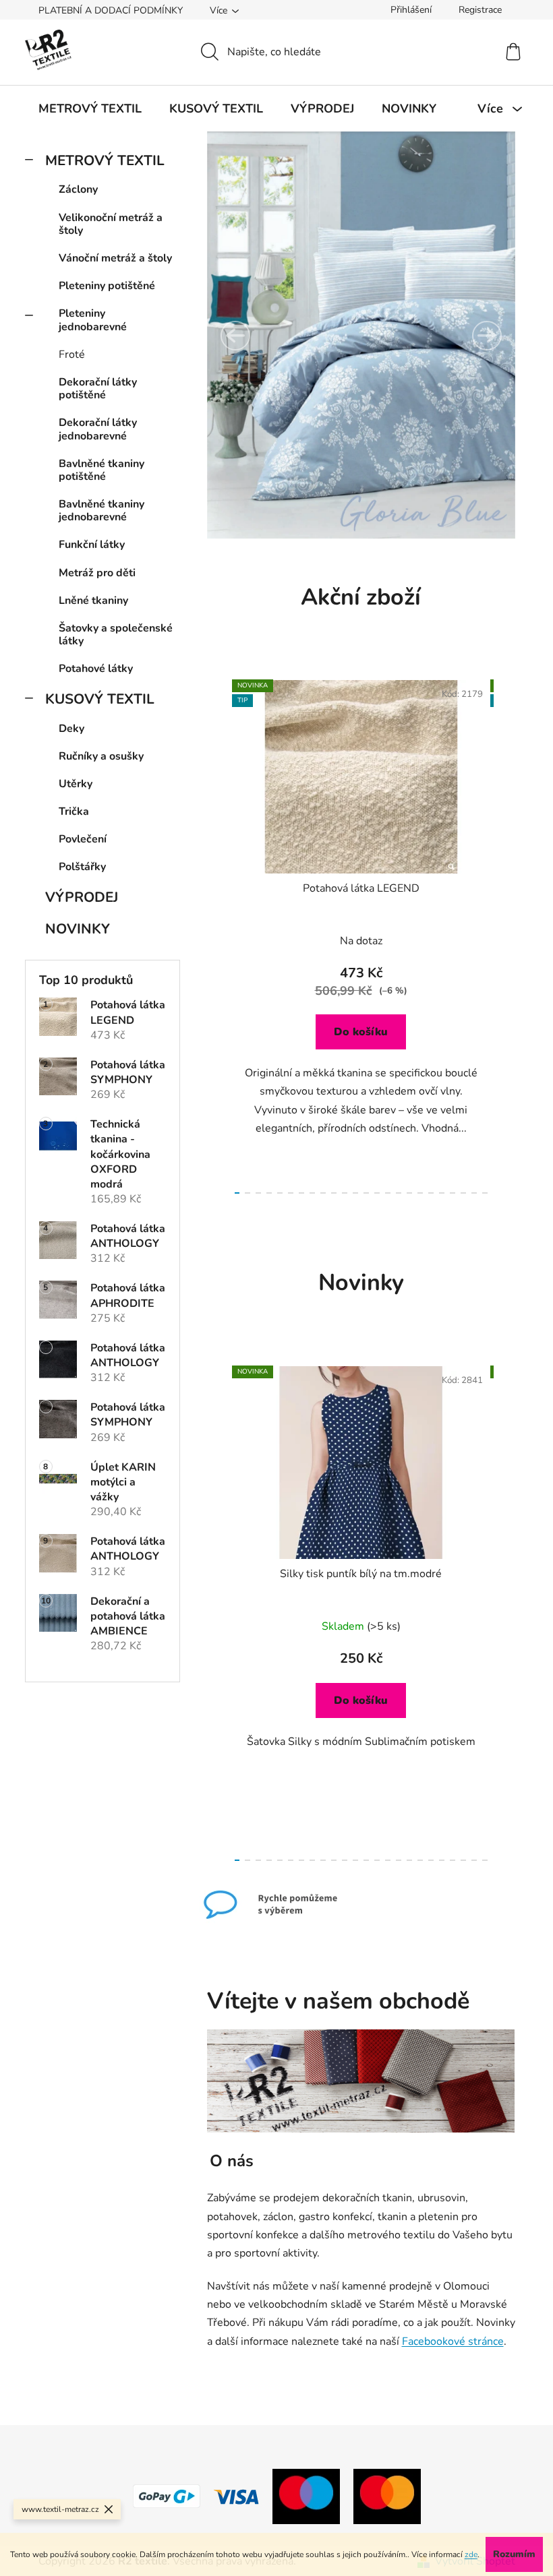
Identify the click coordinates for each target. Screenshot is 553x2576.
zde (471, 2554)
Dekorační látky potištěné (98, 389)
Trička (74, 811)
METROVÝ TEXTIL (105, 160)
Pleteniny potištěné (107, 286)
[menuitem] (90, 109)
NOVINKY (78, 929)
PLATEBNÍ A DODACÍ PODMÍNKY (111, 10)
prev (218, 933)
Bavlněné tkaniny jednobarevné (101, 511)
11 (355, 1193)
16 (409, 1193)
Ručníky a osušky (101, 756)
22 (474, 1193)
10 (345, 1193)
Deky (71, 729)
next (504, 933)
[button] (235, 336)
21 (463, 1193)
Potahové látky (96, 669)
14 (388, 1193)
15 (399, 1193)
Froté (72, 355)
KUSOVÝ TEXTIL (100, 699)
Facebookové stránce (453, 2341)
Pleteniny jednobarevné (93, 320)
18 (431, 1193)
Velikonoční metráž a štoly (111, 224)
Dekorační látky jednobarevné (98, 429)
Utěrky (76, 784)
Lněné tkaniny (93, 601)
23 (485, 1193)
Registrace (480, 10)
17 (420, 1193)
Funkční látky (92, 545)
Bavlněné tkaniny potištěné (101, 470)
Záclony (78, 189)
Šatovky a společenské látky (116, 635)
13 (377, 1193)
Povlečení (83, 839)
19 (442, 1193)
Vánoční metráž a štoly (115, 258)
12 (366, 1193)
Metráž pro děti (97, 573)
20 (453, 1193)
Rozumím (514, 2554)
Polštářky (82, 867)
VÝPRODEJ (82, 897)
